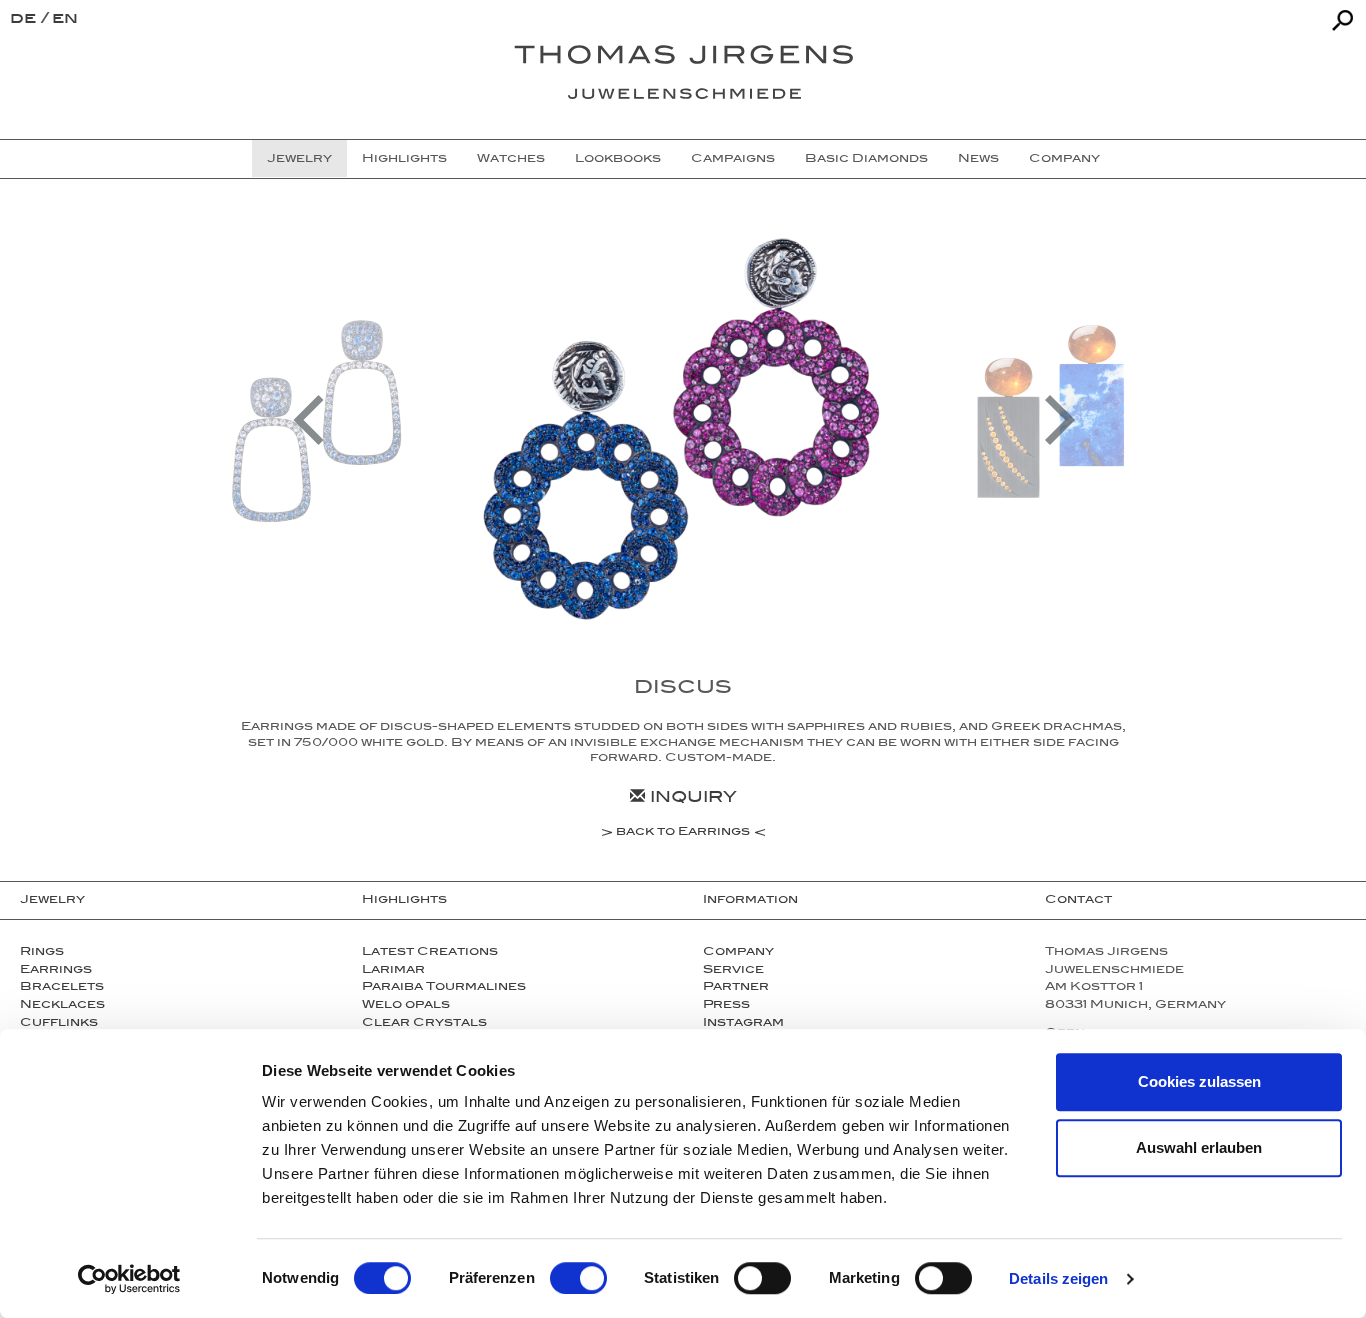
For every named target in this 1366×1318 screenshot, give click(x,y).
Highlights (404, 160)
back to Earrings (683, 834)
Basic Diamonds (866, 160)
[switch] (578, 1278)
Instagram (743, 1024)
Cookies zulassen (1199, 1081)
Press (726, 1006)
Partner (736, 988)
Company (1064, 160)
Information (750, 901)
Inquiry (691, 799)
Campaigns (733, 160)
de (25, 20)
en (65, 20)
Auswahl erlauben (1199, 1147)
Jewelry (299, 160)
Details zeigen (1058, 1278)
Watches (511, 160)
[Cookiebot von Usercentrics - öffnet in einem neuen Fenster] (129, 1279)
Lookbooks (618, 160)
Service (733, 971)
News (978, 160)
